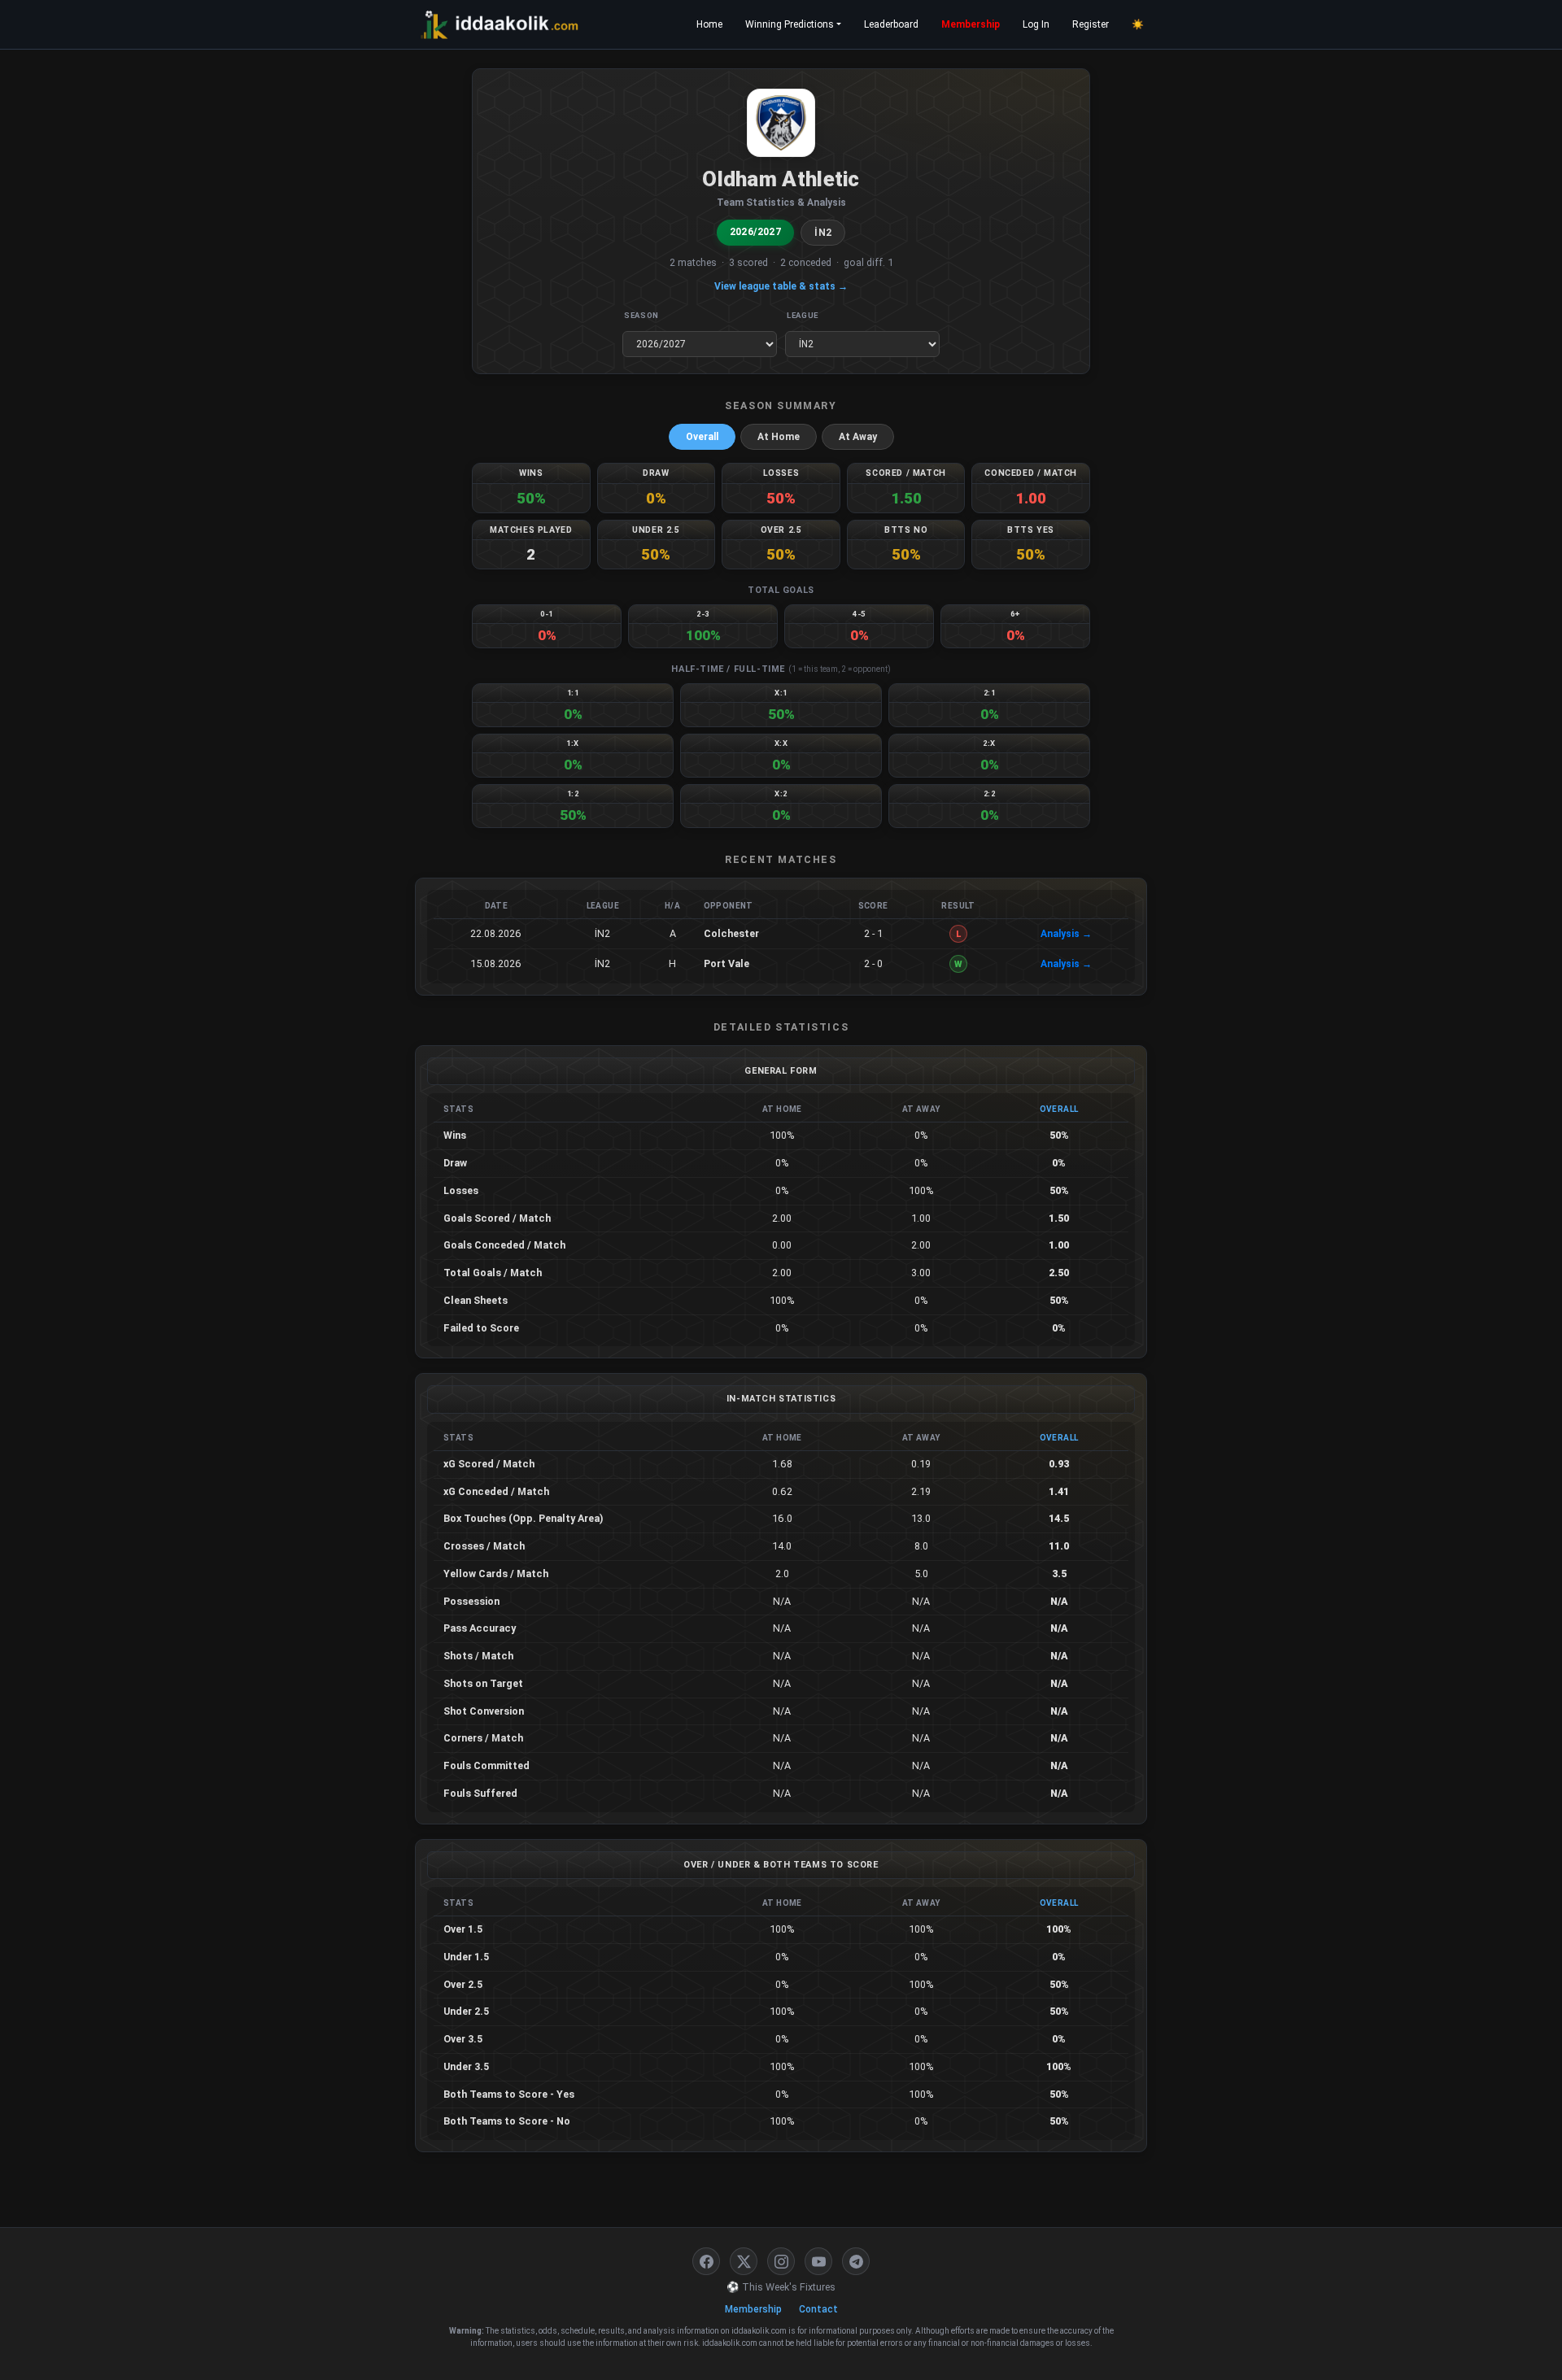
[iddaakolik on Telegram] (856, 2261)
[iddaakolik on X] (744, 2261)
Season (641, 315)
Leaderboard (891, 24)
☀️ (1138, 24)
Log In (1036, 24)
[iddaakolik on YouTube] (818, 2261)
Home (709, 24)
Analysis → (1066, 934)
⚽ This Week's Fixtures (781, 2287)
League (803, 315)
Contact (818, 2309)
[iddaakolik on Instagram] (781, 2261)
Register (1091, 24)
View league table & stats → (781, 286)
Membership (971, 24)
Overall (702, 437)
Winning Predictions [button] (790, 24)
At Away (858, 437)
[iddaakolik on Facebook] (706, 2261)
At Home (779, 437)
